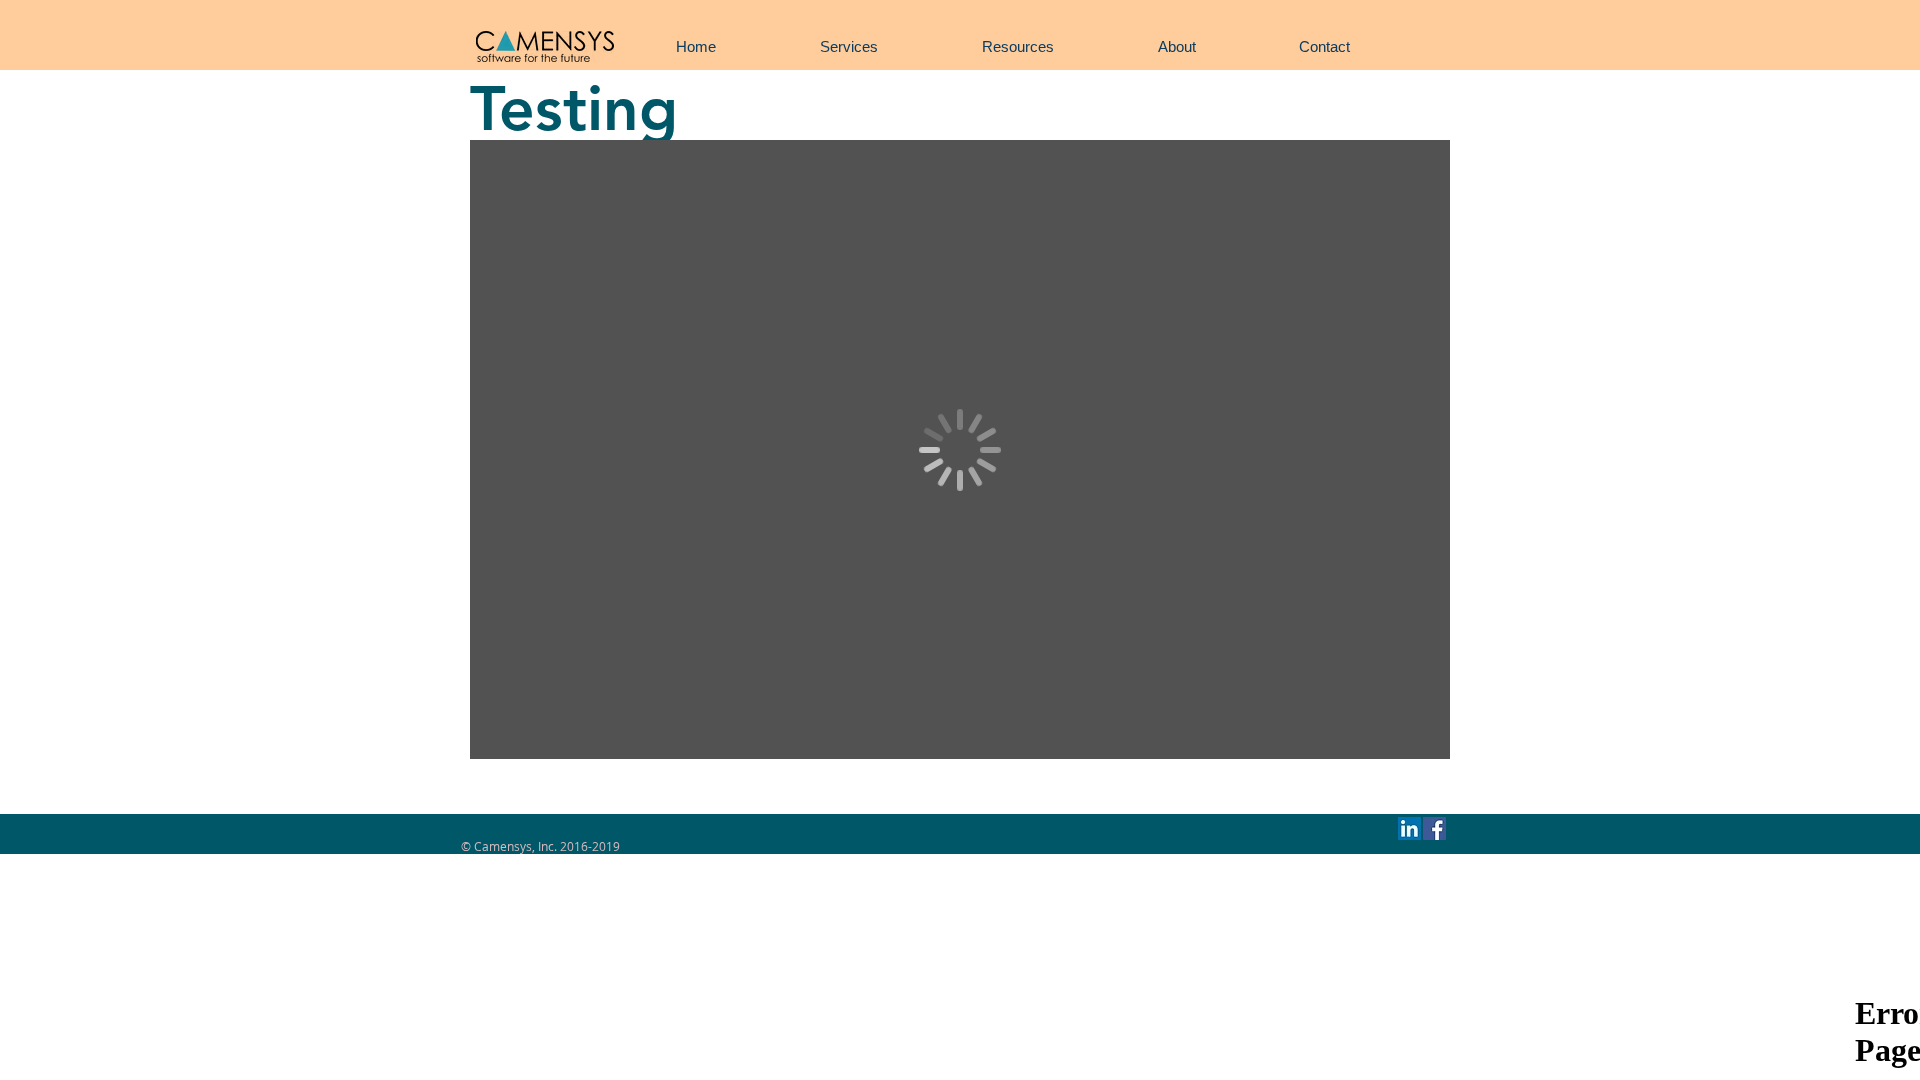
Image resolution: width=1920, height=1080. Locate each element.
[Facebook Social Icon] (1434, 828)
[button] (849, 46)
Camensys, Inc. (515, 846)
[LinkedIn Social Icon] (1409, 828)
